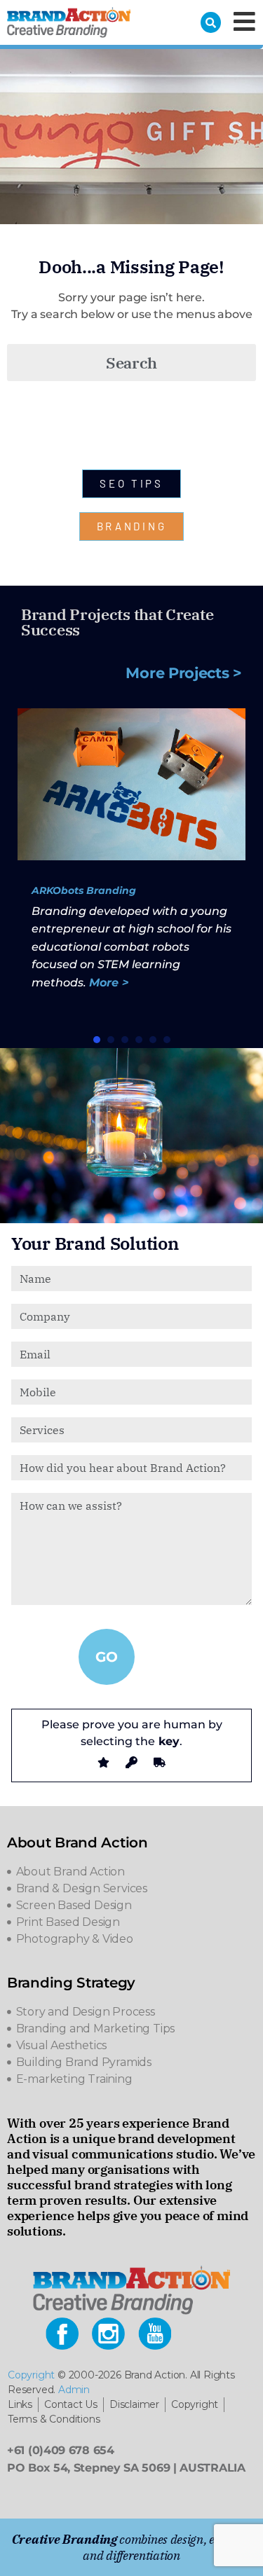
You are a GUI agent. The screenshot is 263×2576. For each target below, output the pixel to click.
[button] (97, 1040)
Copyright (31, 2375)
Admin (74, 2390)
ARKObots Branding (84, 890)
